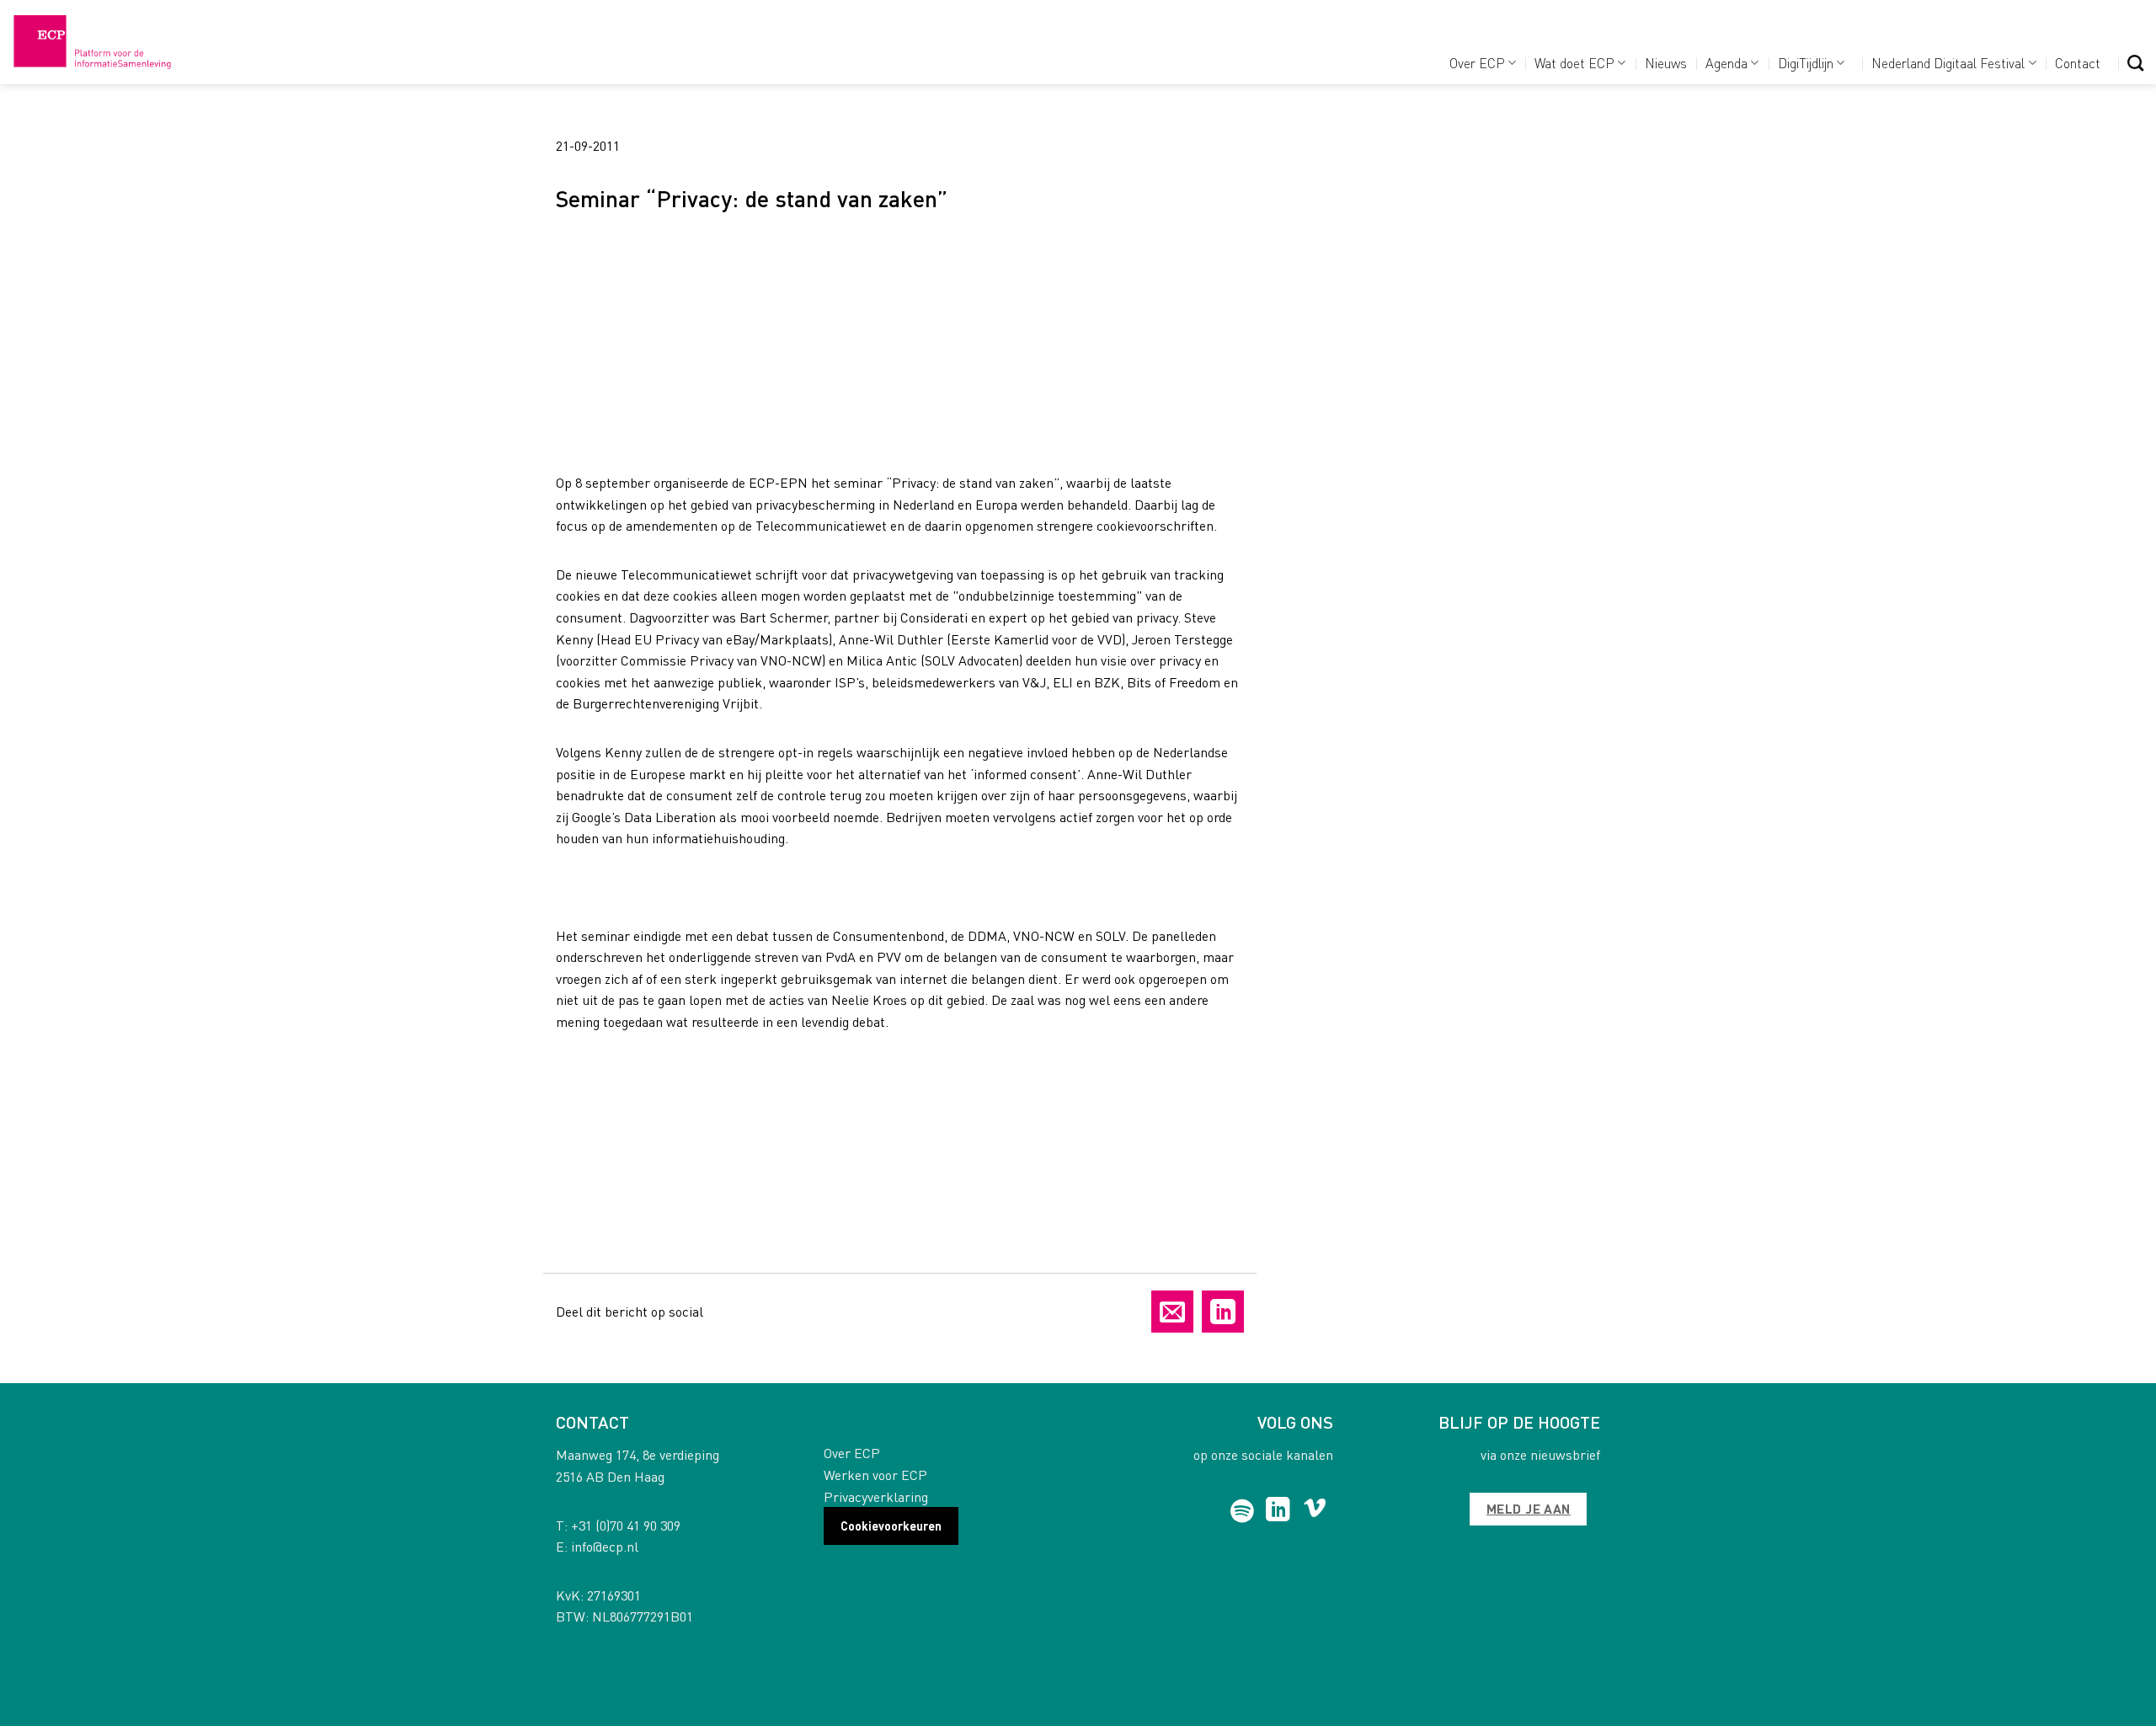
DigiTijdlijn (1806, 63)
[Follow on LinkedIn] (1278, 1511)
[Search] (2135, 63)
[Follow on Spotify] (1243, 1511)
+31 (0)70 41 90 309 (626, 1525)
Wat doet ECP (1574, 63)
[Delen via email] (1172, 1312)
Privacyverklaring (876, 1496)
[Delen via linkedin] (1223, 1312)
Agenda (1726, 63)
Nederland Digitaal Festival (1948, 63)
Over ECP (1477, 63)
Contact (2078, 63)
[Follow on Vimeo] (1315, 1511)
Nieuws (1666, 63)
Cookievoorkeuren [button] (891, 1526)
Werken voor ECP (875, 1475)
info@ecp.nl (605, 1546)
